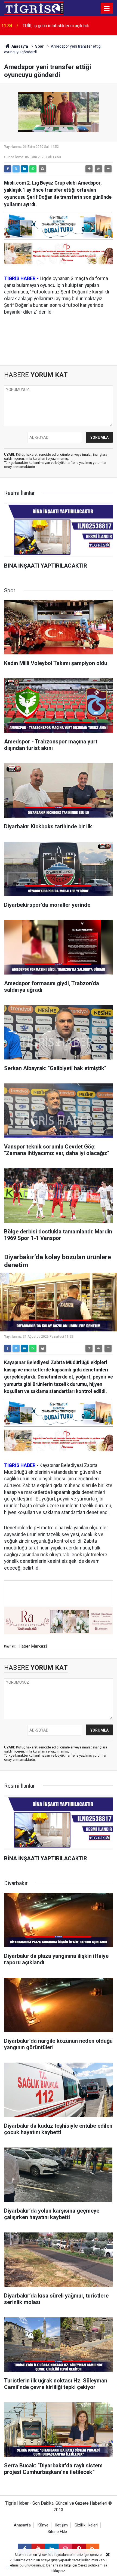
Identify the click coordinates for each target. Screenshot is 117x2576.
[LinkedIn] (24, 169)
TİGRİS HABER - (21, 278)
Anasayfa (19, 46)
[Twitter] (16, 169)
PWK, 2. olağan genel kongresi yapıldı (58, 26)
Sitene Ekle (57, 2532)
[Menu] (107, 8)
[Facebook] (8, 169)
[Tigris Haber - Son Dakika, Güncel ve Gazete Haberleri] (34, 8)
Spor (39, 46)
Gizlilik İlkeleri (86, 2525)
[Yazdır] (42, 169)
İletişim (61, 2525)
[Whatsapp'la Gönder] (33, 169)
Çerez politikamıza (93, 2565)
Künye (43, 2525)
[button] (89, 169)
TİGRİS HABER (20, 1465)
